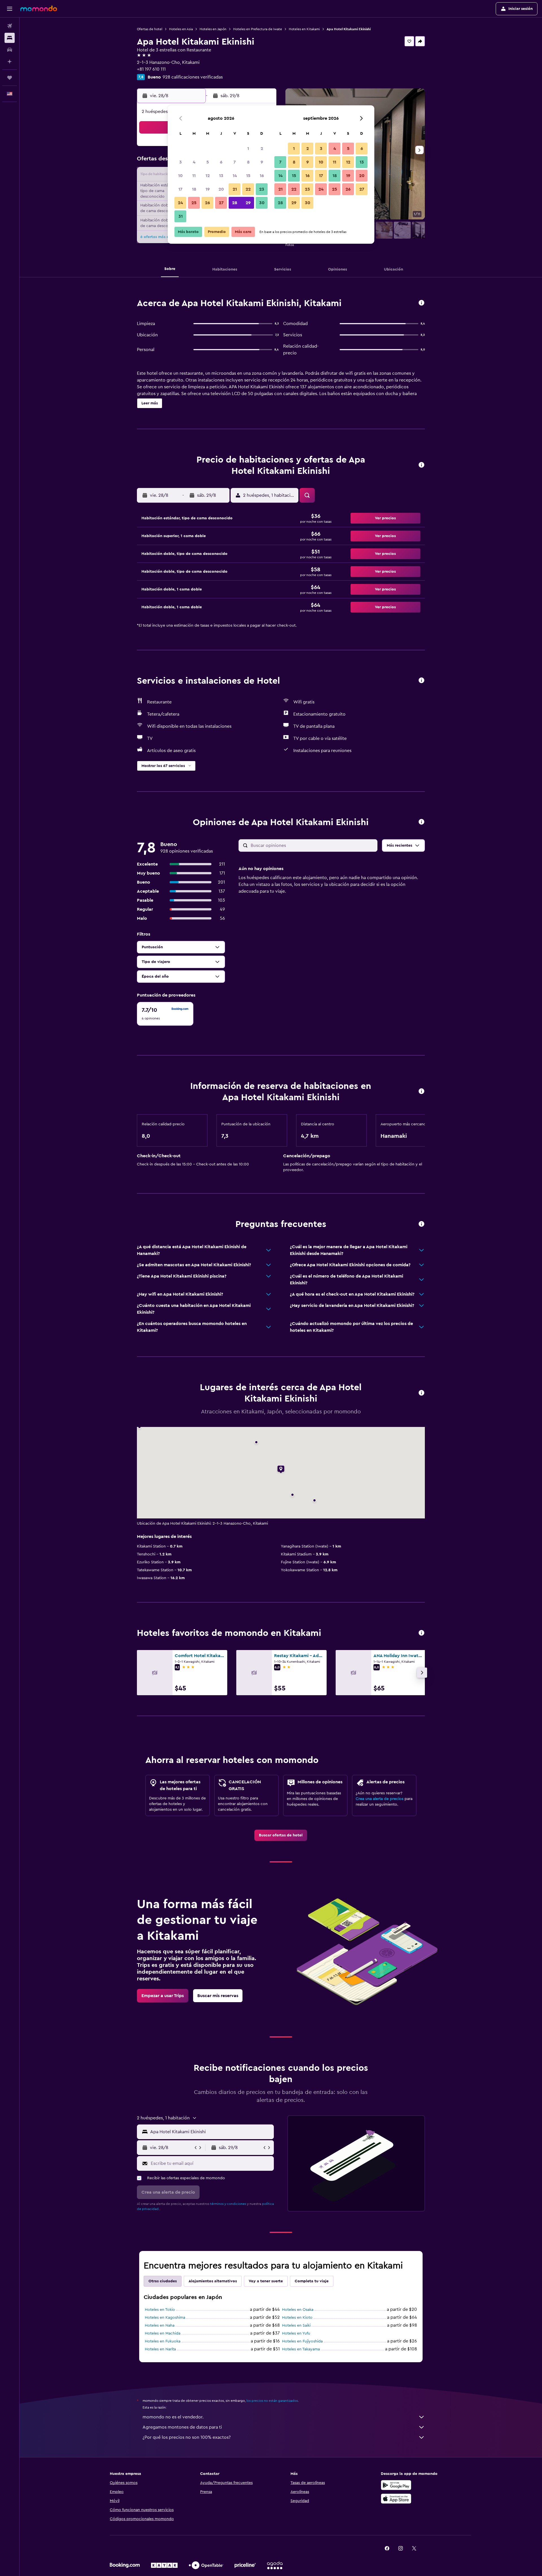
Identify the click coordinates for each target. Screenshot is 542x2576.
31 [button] (181, 216)
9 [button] (262, 162)
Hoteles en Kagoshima (165, 2318)
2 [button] (262, 149)
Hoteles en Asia (181, 29)
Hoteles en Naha (160, 2326)
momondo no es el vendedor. (173, 2417)
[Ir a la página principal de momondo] (39, 8)
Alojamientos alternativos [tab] (213, 2281)
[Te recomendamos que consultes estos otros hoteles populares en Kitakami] (421, 1633)
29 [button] (248, 203)
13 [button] (221, 176)
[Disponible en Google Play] (396, 2485)
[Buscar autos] (10, 50)
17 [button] (180, 189)
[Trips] (10, 78)
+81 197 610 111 (151, 69)
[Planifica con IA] (10, 62)
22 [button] (248, 189)
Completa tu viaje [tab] (312, 2281)
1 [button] (248, 149)
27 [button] (221, 203)
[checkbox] (165, 1014)
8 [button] (248, 162)
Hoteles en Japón (213, 29)
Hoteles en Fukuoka (163, 2341)
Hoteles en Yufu (296, 2333)
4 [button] (194, 162)
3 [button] (181, 162)
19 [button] (208, 189)
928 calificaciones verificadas (193, 77)
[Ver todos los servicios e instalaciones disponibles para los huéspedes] (421, 681)
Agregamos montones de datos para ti (182, 2427)
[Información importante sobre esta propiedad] (421, 1092)
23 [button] (262, 189)
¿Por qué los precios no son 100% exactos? (187, 2437)
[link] (281, 1835)
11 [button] (194, 176)
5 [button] (208, 162)
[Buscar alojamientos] (10, 38)
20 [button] (221, 189)
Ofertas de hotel (150, 29)
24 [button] (180, 203)
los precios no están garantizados (272, 2401)
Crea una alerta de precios (380, 1799)
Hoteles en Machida (163, 2333)
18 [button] (194, 189)
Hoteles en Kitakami (304, 29)
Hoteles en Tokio (160, 2310)
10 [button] (180, 176)
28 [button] (235, 203)
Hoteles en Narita (160, 2349)
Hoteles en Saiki (296, 2326)
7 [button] (235, 162)
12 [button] (208, 176)
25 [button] (194, 203)
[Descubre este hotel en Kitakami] (421, 303)
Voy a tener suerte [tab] (266, 2281)
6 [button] (221, 162)
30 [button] (262, 203)
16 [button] (262, 176)
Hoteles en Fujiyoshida (302, 2341)
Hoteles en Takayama (301, 2349)
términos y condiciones (228, 2204)
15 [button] (248, 176)
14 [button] (235, 176)
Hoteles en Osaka (298, 2310)
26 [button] (207, 203)
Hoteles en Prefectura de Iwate (258, 29)
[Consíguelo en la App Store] (396, 2499)
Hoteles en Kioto (297, 2318)
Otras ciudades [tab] (163, 2281)
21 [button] (235, 189)
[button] (10, 9)
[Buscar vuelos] (10, 26)
